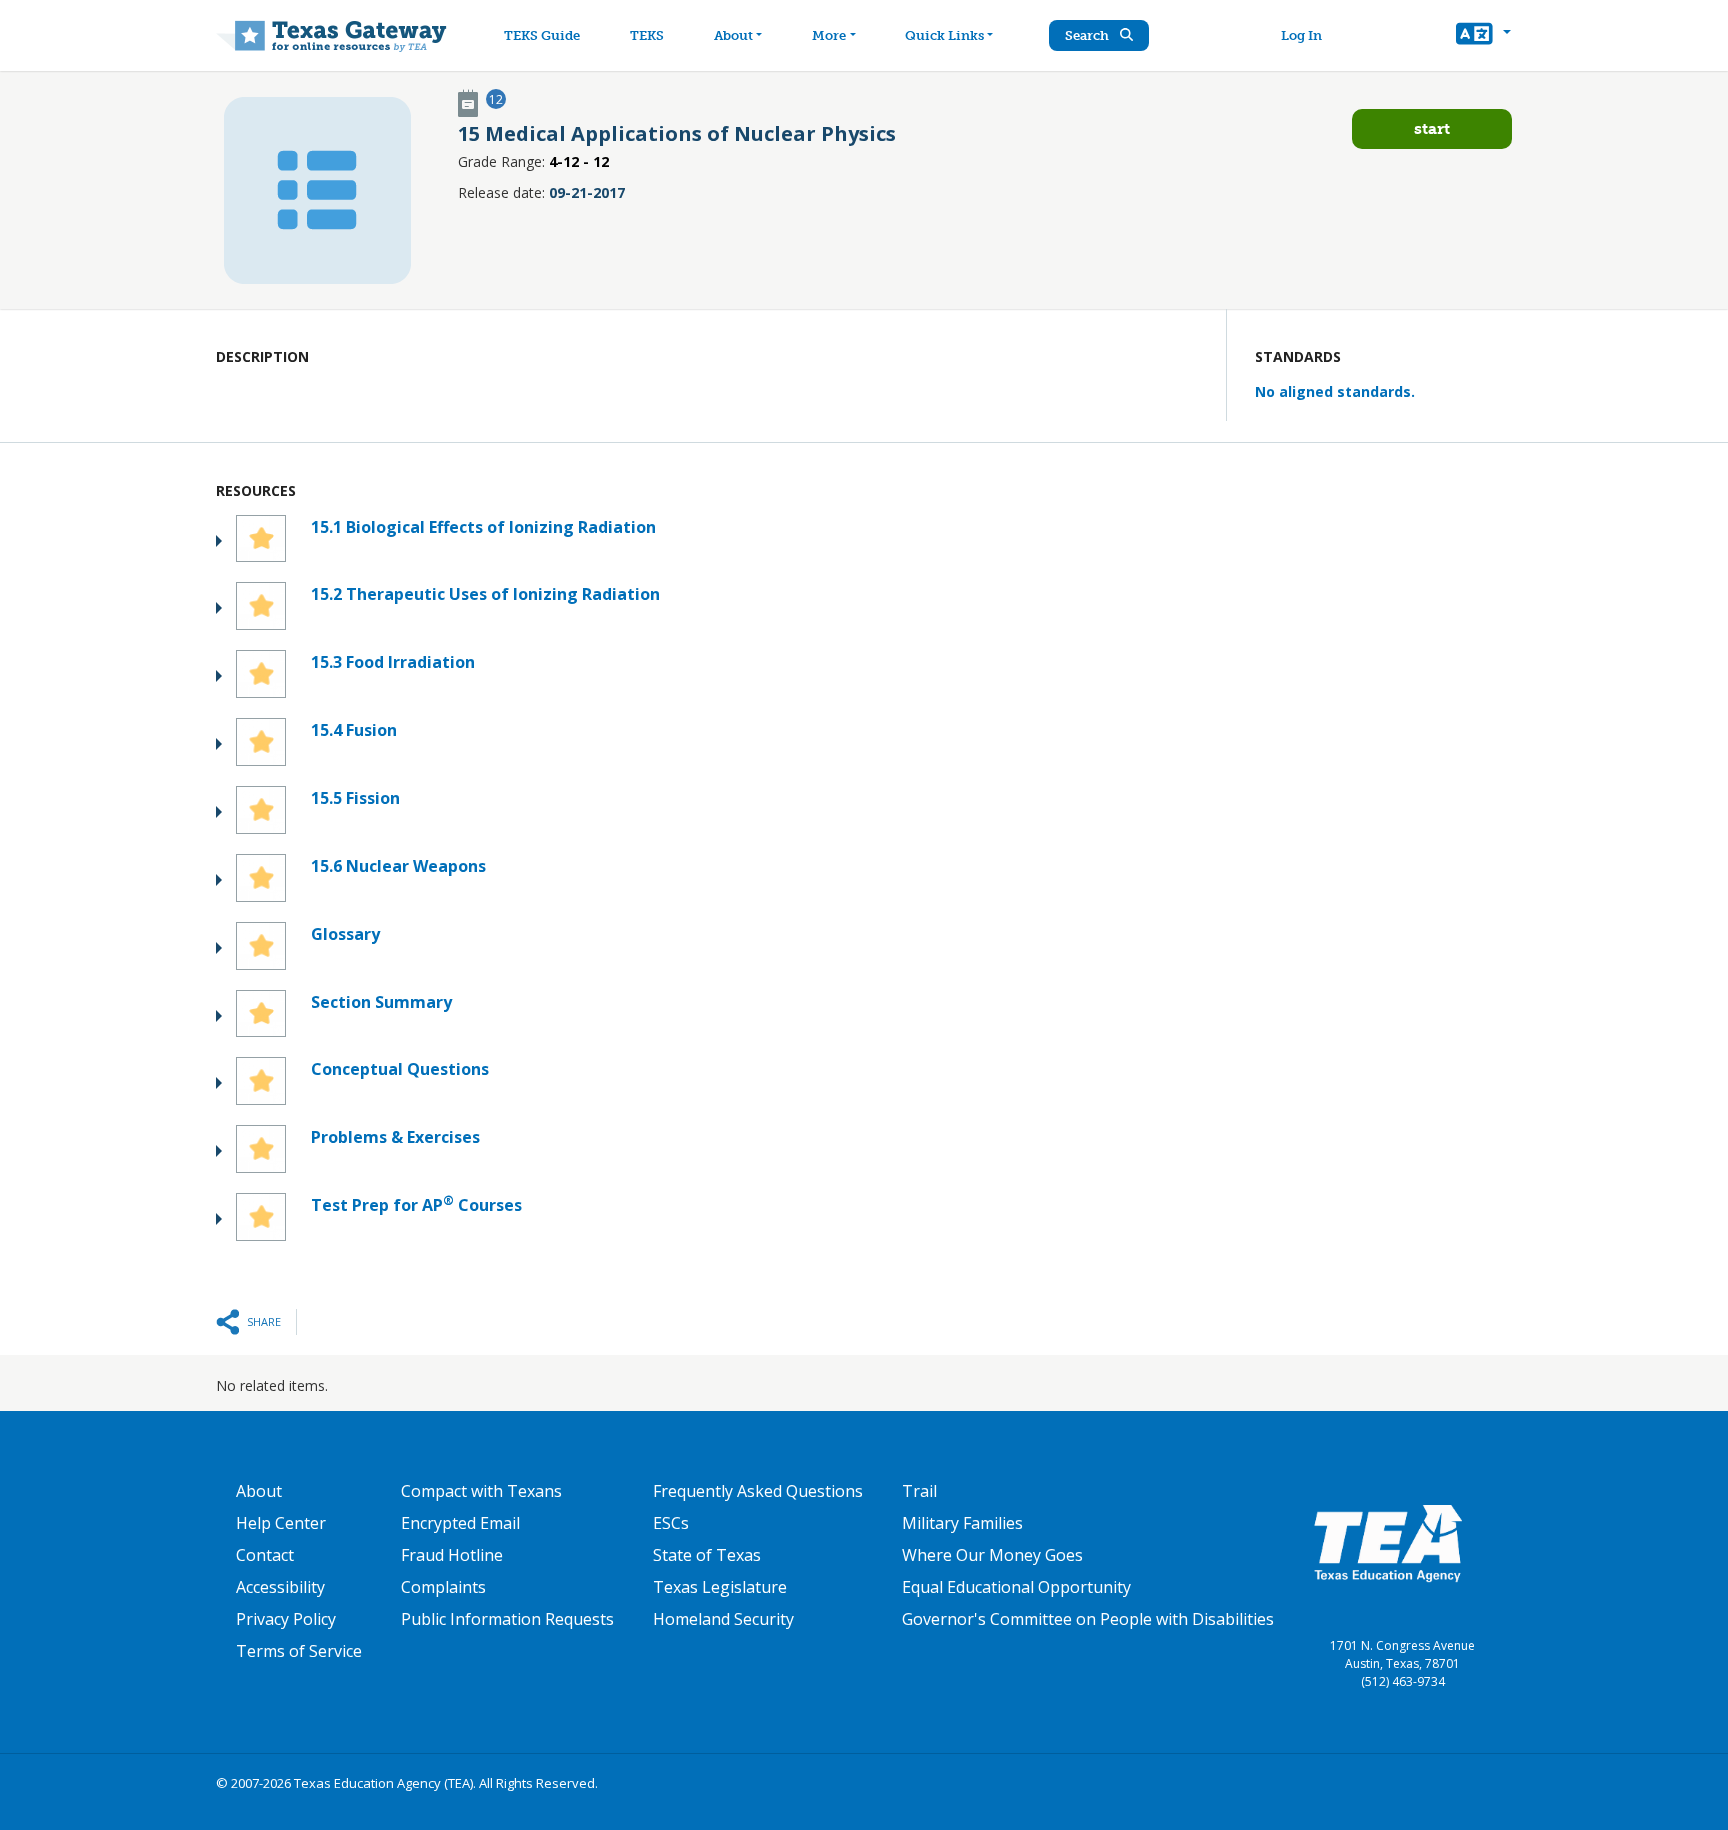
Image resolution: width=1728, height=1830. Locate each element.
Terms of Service (299, 1651)
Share (264, 1321)
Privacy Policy (286, 1619)
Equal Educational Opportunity (1016, 1587)
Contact (265, 1555)
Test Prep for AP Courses (416, 1204)
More (829, 35)
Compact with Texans (481, 1491)
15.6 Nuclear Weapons (398, 866)
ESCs (671, 1523)
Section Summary (381, 1002)
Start (1432, 128)
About (733, 35)
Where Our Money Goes (992, 1555)
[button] (1483, 36)
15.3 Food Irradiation (393, 662)
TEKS (647, 35)
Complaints (443, 1587)
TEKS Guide (542, 35)
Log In (1301, 35)
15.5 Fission (355, 798)
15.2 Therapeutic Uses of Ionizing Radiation (485, 594)
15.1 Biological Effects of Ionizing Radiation (483, 527)
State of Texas (707, 1555)
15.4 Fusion (354, 730)
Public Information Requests (507, 1619)
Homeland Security (723, 1619)
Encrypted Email (460, 1523)
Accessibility (280, 1587)
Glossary (345, 934)
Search (1088, 35)
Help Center (281, 1523)
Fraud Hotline (452, 1555)
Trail (919, 1491)
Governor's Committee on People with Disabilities (1088, 1619)
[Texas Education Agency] (1388, 1542)
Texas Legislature (720, 1587)
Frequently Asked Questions (758, 1491)
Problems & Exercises (395, 1137)
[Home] (331, 35)
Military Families (962, 1523)
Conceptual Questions (400, 1069)
